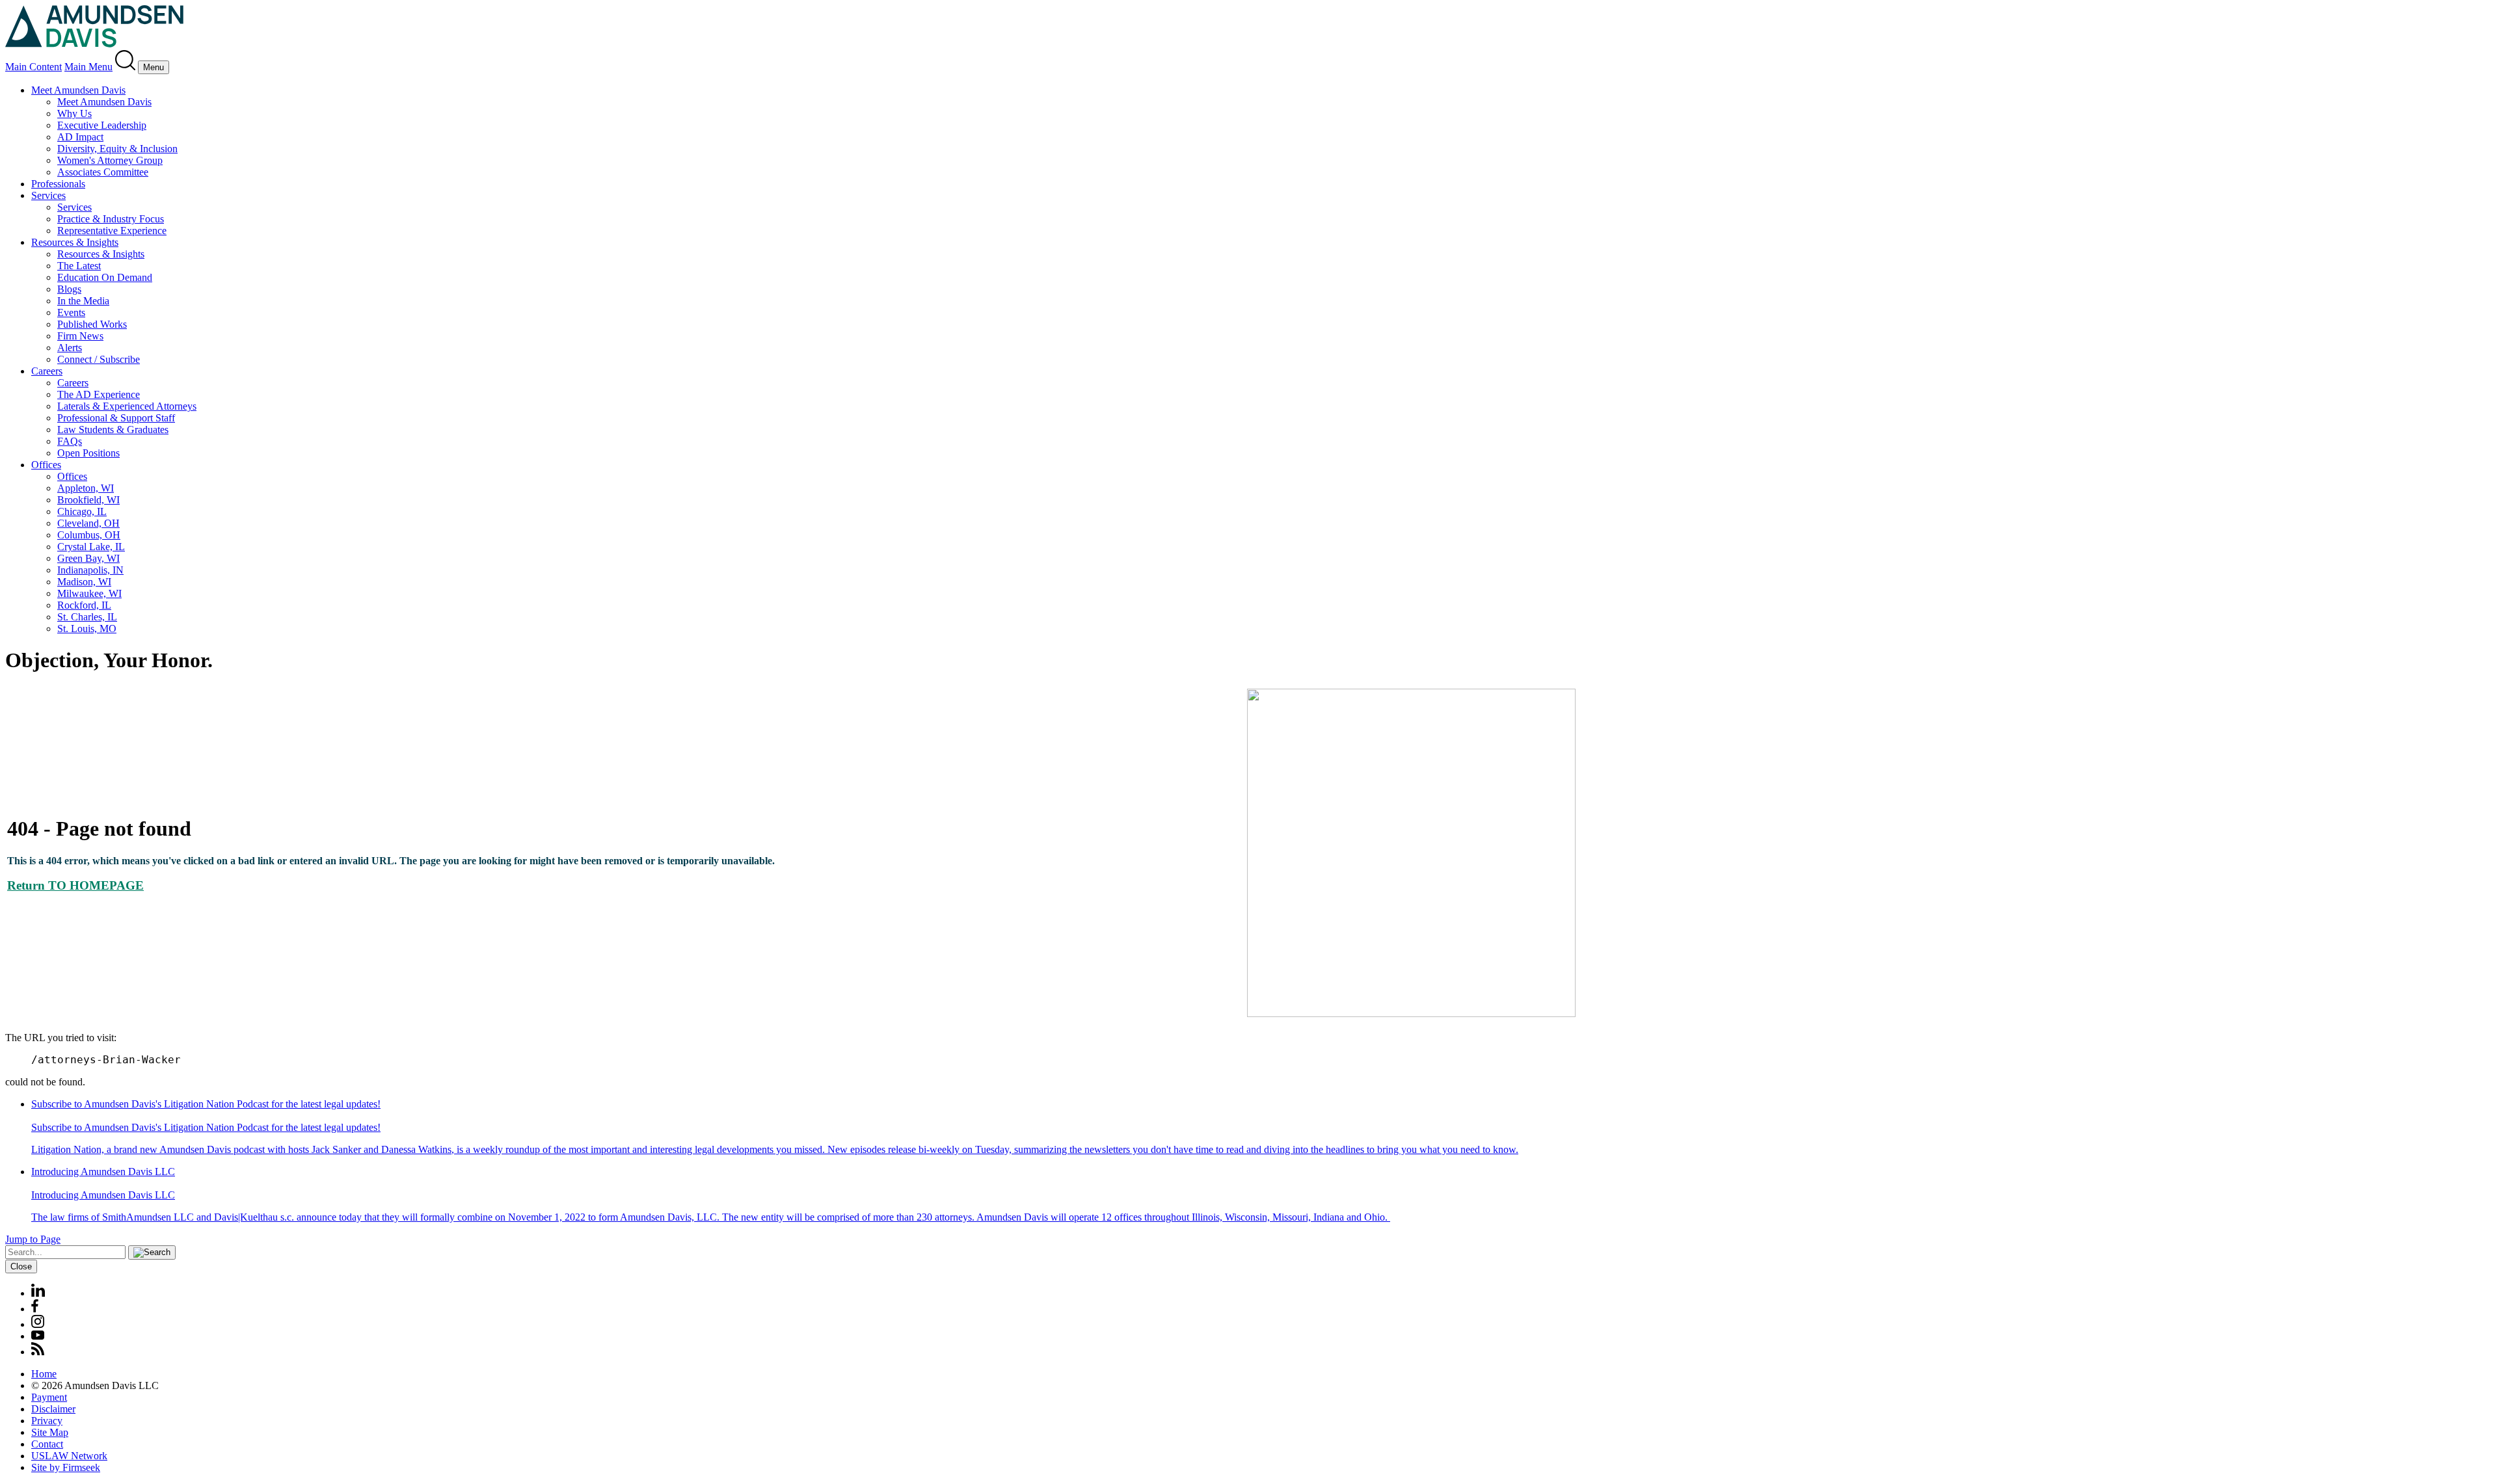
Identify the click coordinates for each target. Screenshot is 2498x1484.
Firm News (80, 336)
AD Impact (80, 137)
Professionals (58, 184)
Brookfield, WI (88, 500)
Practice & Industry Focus (111, 219)
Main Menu (88, 67)
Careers (47, 371)
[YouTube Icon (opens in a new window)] (38, 1336)
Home (44, 1374)
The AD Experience (99, 394)
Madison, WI (84, 582)
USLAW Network (69, 1456)
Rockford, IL (84, 605)
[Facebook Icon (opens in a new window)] (35, 1309)
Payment (49, 1397)
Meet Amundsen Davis (78, 90)
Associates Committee (103, 172)
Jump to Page (33, 1239)
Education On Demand (105, 277)
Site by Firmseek (66, 1467)
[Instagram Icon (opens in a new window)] (38, 1324)
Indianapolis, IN (90, 570)
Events (71, 312)
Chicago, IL (82, 511)
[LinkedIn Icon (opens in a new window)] (38, 1293)
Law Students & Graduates (113, 430)
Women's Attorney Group (110, 160)
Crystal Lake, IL (91, 547)
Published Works (92, 324)
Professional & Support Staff (116, 418)
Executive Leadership (102, 125)
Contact (47, 1444)
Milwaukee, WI (89, 593)
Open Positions (88, 453)
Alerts (70, 348)
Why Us (74, 113)
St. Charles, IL (87, 617)
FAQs (70, 441)
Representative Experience (112, 231)
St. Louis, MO (87, 629)
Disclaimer (53, 1409)
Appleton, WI (86, 488)
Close (21, 1266)
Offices (46, 465)
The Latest (79, 266)
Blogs (69, 289)
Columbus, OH (89, 535)
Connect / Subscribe (99, 359)
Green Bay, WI (88, 558)
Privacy (47, 1421)
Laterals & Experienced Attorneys (127, 406)
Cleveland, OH (88, 523)
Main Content (34, 67)
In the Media (83, 301)
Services (48, 195)
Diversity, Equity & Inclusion (117, 149)
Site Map (50, 1432)
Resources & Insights (75, 242)
